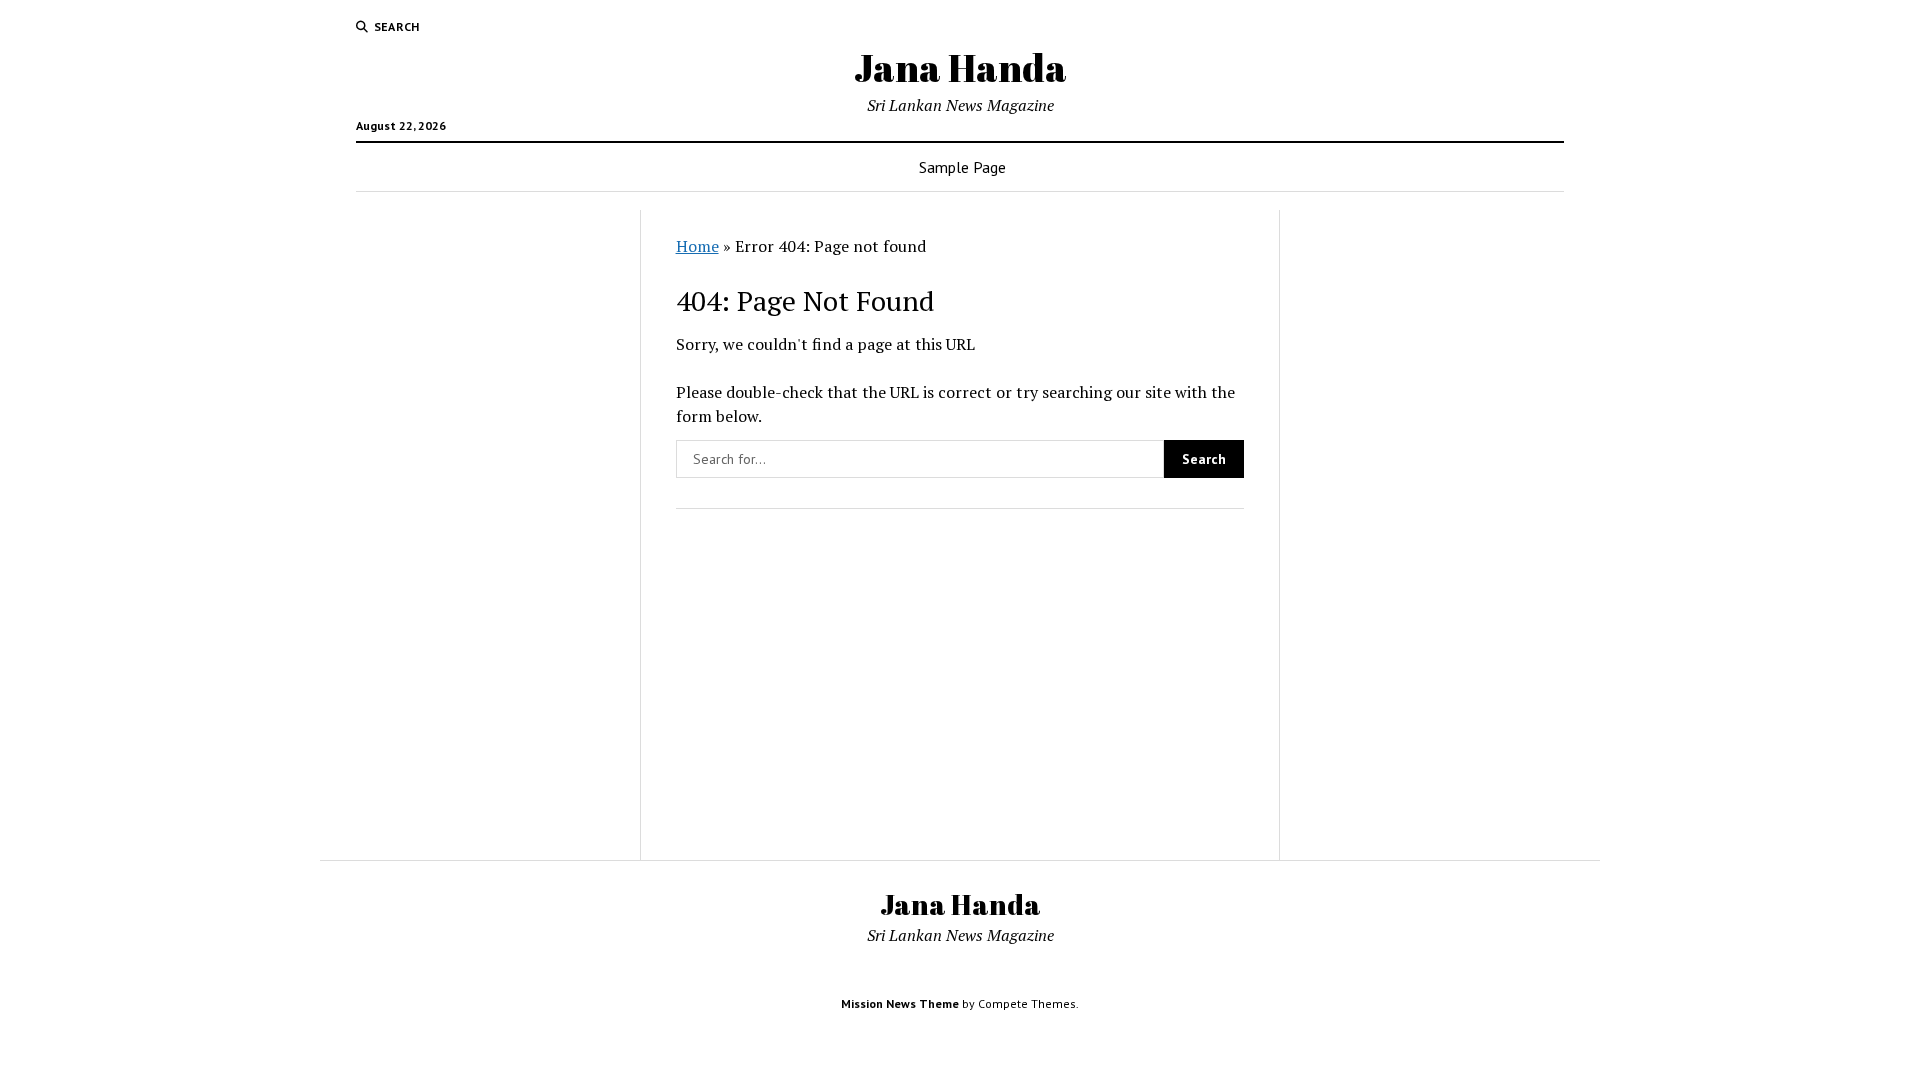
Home (697, 246)
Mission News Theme (900, 1003)
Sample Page (962, 167)
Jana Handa (960, 67)
